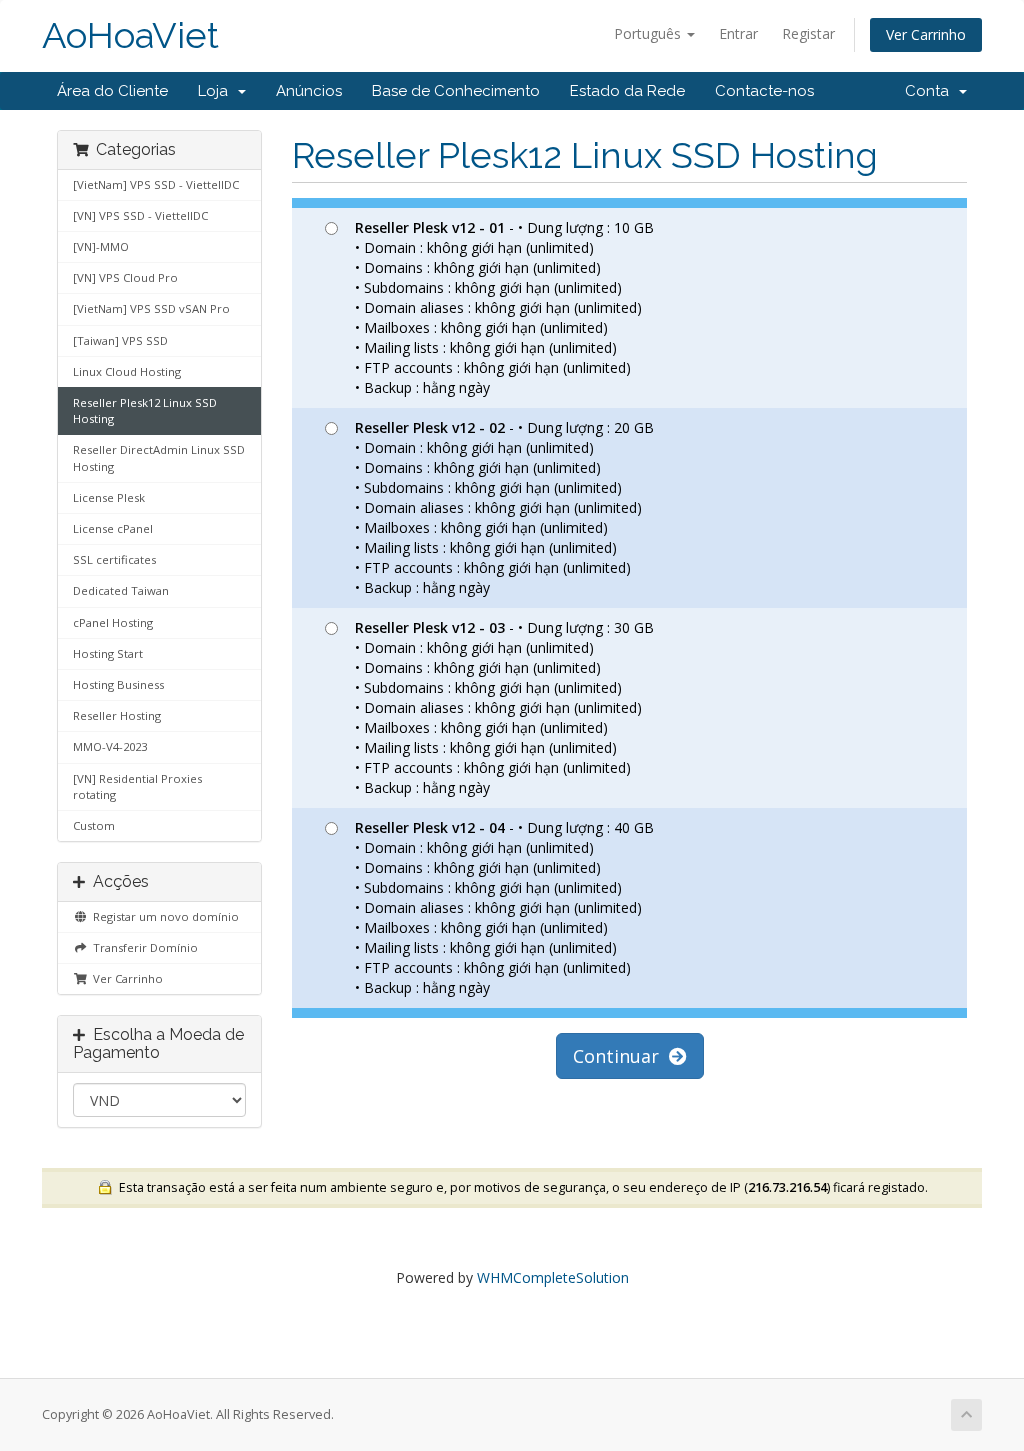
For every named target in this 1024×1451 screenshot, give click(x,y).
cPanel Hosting (113, 622)
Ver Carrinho (926, 34)
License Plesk (109, 497)
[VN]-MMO (101, 246)
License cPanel (113, 528)
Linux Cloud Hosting (127, 371)
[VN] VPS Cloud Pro (125, 277)
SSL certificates (114, 559)
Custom (94, 825)
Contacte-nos (764, 91)
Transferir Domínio (142, 947)
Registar (808, 33)
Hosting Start (108, 653)
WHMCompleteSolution (553, 1277)
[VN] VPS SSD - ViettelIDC (140, 215)
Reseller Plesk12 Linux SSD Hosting (145, 410)
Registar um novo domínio (163, 916)
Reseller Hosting (117, 715)
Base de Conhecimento (456, 91)
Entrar (738, 33)
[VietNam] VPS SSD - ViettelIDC (156, 184)
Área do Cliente (112, 91)
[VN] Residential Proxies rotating (137, 786)
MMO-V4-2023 (110, 746)
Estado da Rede (627, 91)
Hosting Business (118, 684)
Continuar (621, 1056)
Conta (931, 91)
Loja (217, 91)
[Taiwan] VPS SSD (120, 340)
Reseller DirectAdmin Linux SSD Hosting (159, 457)
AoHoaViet (130, 35)
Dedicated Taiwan (121, 590)
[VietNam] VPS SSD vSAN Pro (151, 308)
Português (649, 33)
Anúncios (309, 91)
